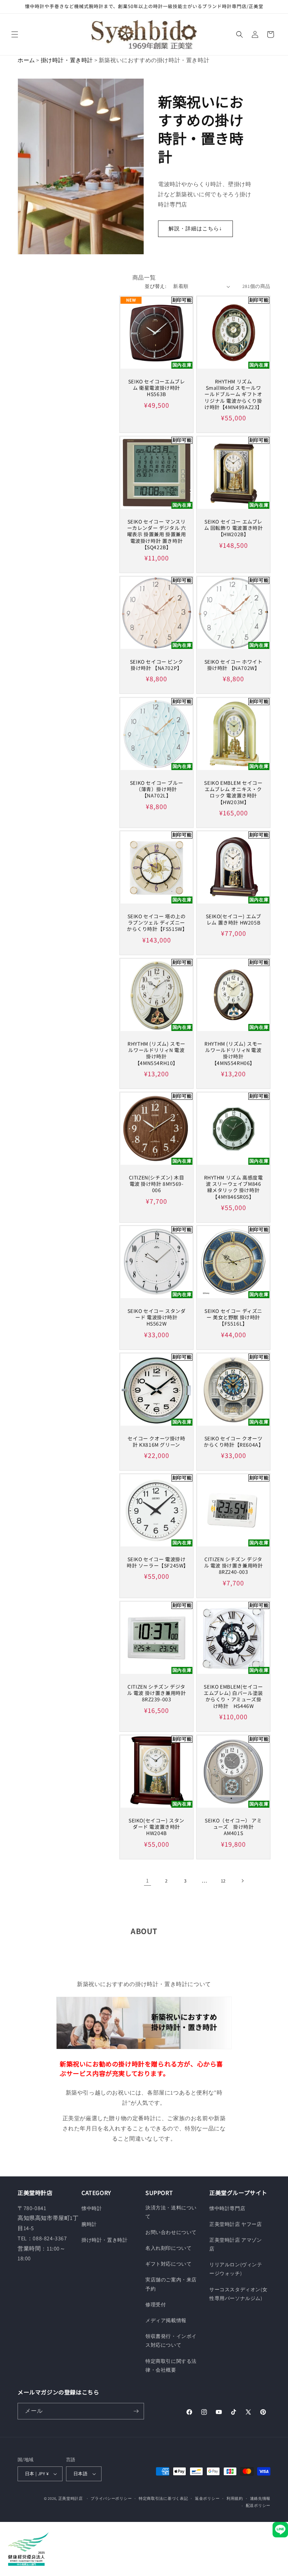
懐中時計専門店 (227, 2208)
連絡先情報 (260, 2498)
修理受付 (156, 2305)
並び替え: (155, 286)
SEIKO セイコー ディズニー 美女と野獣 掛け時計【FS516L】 (233, 1317)
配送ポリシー (258, 2505)
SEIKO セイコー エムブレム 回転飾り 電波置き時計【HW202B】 (234, 528)
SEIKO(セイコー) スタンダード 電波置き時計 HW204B (156, 1827)
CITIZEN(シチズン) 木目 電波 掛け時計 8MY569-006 (157, 1184)
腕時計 (89, 2224)
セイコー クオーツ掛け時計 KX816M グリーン (156, 1441)
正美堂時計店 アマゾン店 (236, 2244)
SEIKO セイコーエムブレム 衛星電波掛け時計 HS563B (156, 388)
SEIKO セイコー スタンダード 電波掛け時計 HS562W (157, 1317)
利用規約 (235, 2498)
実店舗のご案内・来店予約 (171, 2284)
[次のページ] (242, 1881)
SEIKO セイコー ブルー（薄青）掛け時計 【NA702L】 (156, 789)
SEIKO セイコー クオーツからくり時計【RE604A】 (233, 1441)
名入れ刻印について (168, 2248)
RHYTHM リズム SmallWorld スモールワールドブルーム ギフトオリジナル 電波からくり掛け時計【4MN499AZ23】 (233, 394)
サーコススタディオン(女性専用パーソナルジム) (238, 2294)
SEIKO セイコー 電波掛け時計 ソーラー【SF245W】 (156, 1562)
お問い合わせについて (171, 2232)
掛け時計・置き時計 (67, 60)
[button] (15, 34)
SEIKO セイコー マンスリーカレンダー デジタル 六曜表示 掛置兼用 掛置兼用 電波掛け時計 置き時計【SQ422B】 (157, 534)
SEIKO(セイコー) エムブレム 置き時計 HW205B (234, 919)
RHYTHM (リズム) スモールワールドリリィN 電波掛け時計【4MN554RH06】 (233, 1053)
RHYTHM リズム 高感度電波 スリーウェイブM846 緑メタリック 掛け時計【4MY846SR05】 (234, 1187)
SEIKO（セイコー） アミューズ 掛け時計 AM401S (233, 1827)
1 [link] (148, 1881)
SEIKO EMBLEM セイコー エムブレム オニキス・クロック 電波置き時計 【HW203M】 (233, 792)
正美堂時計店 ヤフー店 (236, 2224)
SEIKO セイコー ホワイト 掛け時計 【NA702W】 (234, 665)
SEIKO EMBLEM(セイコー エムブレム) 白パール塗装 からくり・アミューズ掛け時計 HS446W (233, 1696)
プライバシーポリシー (111, 2498)
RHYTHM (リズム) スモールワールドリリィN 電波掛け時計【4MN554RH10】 (156, 1053)
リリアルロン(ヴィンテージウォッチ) (236, 2269)
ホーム (26, 60)
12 (223, 1881)
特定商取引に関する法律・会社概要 (171, 2365)
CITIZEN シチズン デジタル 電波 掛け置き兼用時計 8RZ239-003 (157, 1693)
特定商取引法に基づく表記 (163, 2498)
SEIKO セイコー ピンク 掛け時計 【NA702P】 (156, 665)
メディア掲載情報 (166, 2320)
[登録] (136, 2411)
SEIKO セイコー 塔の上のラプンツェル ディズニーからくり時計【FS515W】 (156, 923)
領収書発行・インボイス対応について (171, 2341)
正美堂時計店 (71, 2498)
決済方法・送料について (171, 2212)
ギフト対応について (168, 2264)
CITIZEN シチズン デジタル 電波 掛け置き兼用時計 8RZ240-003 (234, 1566)
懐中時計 (92, 2208)
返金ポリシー (207, 2498)
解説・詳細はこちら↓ (195, 228)
